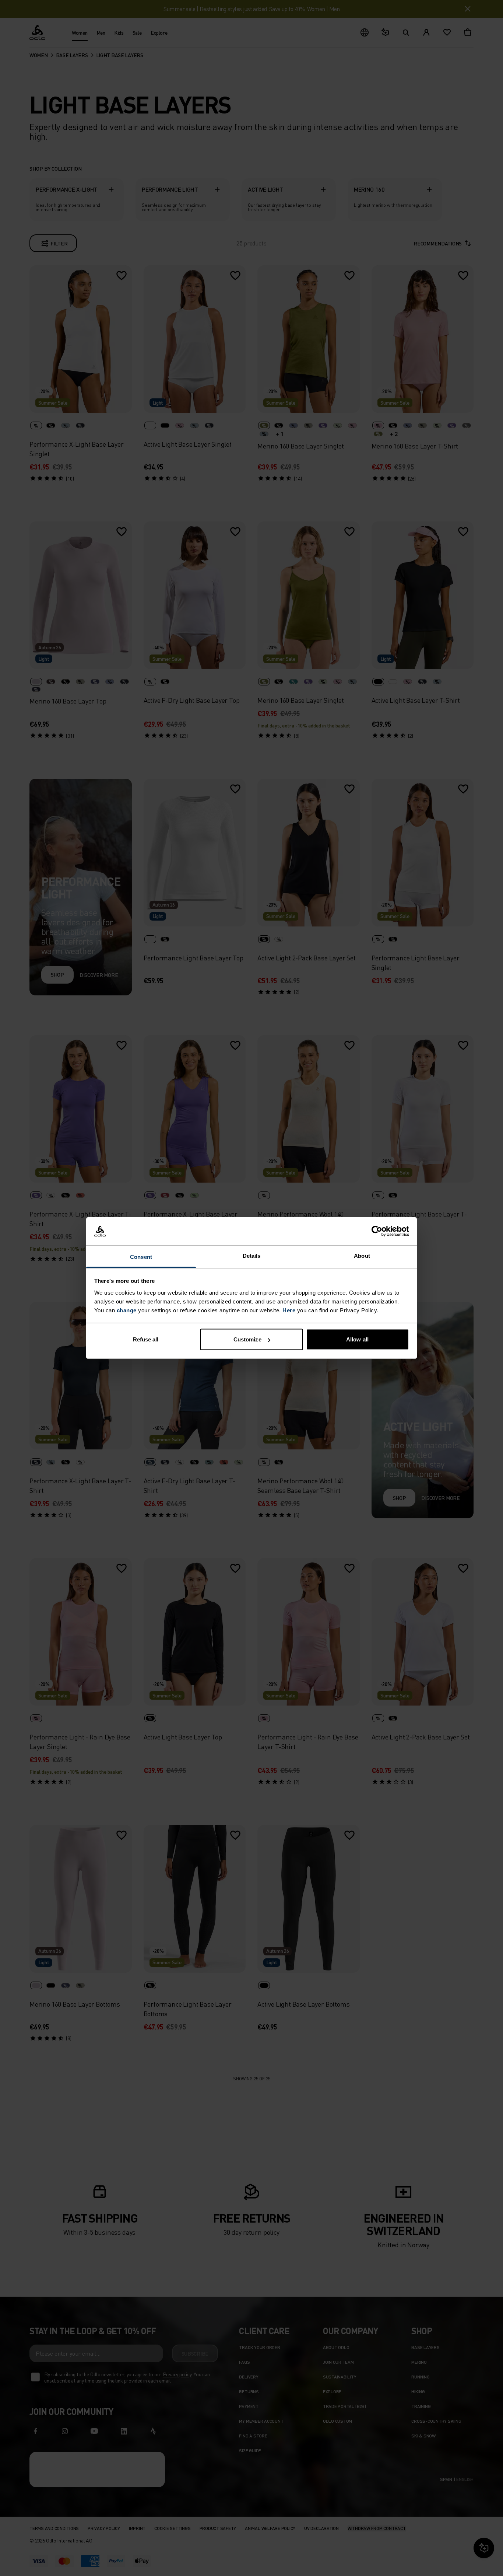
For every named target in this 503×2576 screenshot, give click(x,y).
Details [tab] (252, 1255)
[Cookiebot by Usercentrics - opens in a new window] (377, 1231)
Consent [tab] (141, 1256)
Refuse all (146, 1339)
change (127, 1310)
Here (289, 1310)
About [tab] (362, 1255)
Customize (247, 1339)
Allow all (357, 1339)
